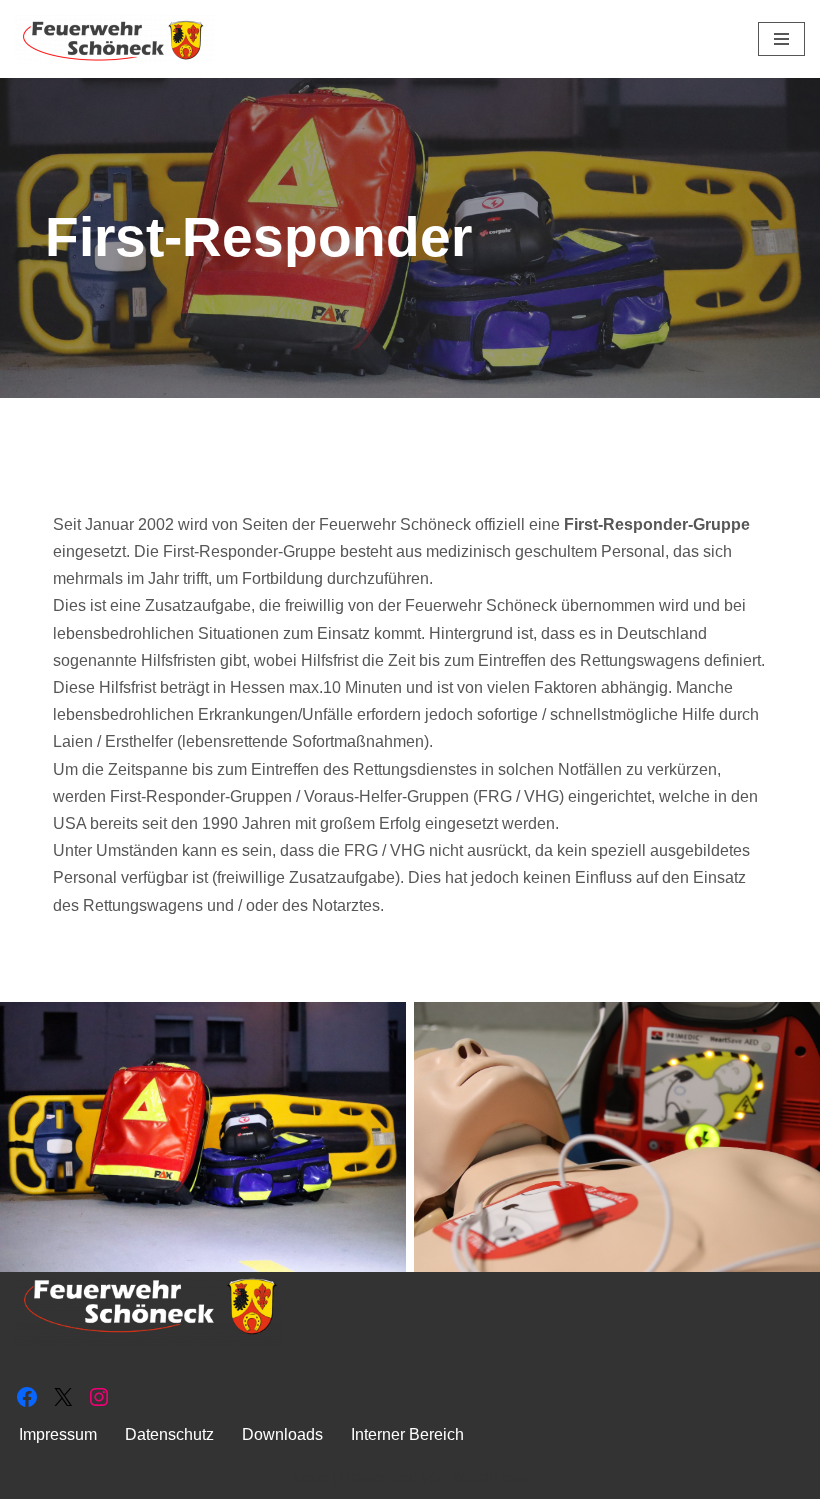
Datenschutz (169, 1434)
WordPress (490, 1477)
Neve (309, 1477)
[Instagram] (99, 1397)
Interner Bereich (407, 1434)
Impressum (58, 1434)
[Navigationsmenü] (781, 39)
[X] (63, 1397)
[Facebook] (27, 1397)
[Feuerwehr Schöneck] (115, 39)
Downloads (282, 1434)
